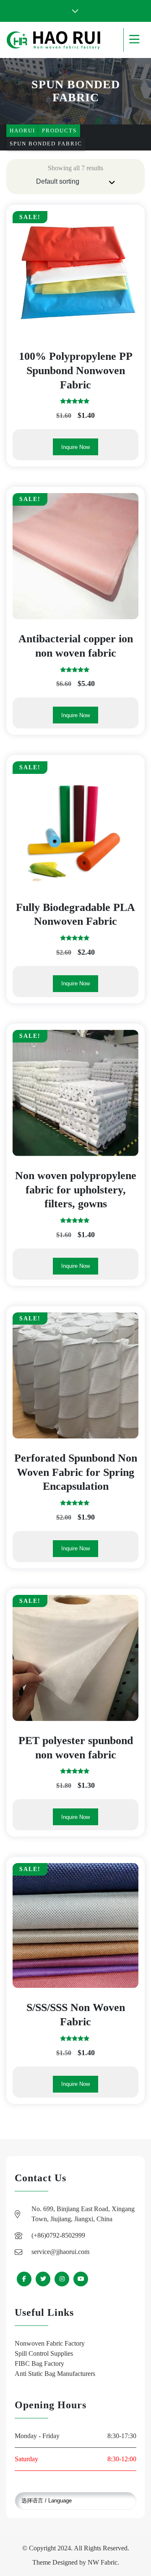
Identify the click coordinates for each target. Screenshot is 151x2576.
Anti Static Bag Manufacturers (55, 2374)
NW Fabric (103, 2562)
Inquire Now (75, 447)
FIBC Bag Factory (39, 2364)
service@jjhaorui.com (60, 2252)
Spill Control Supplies (44, 2353)
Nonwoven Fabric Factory (50, 2343)
